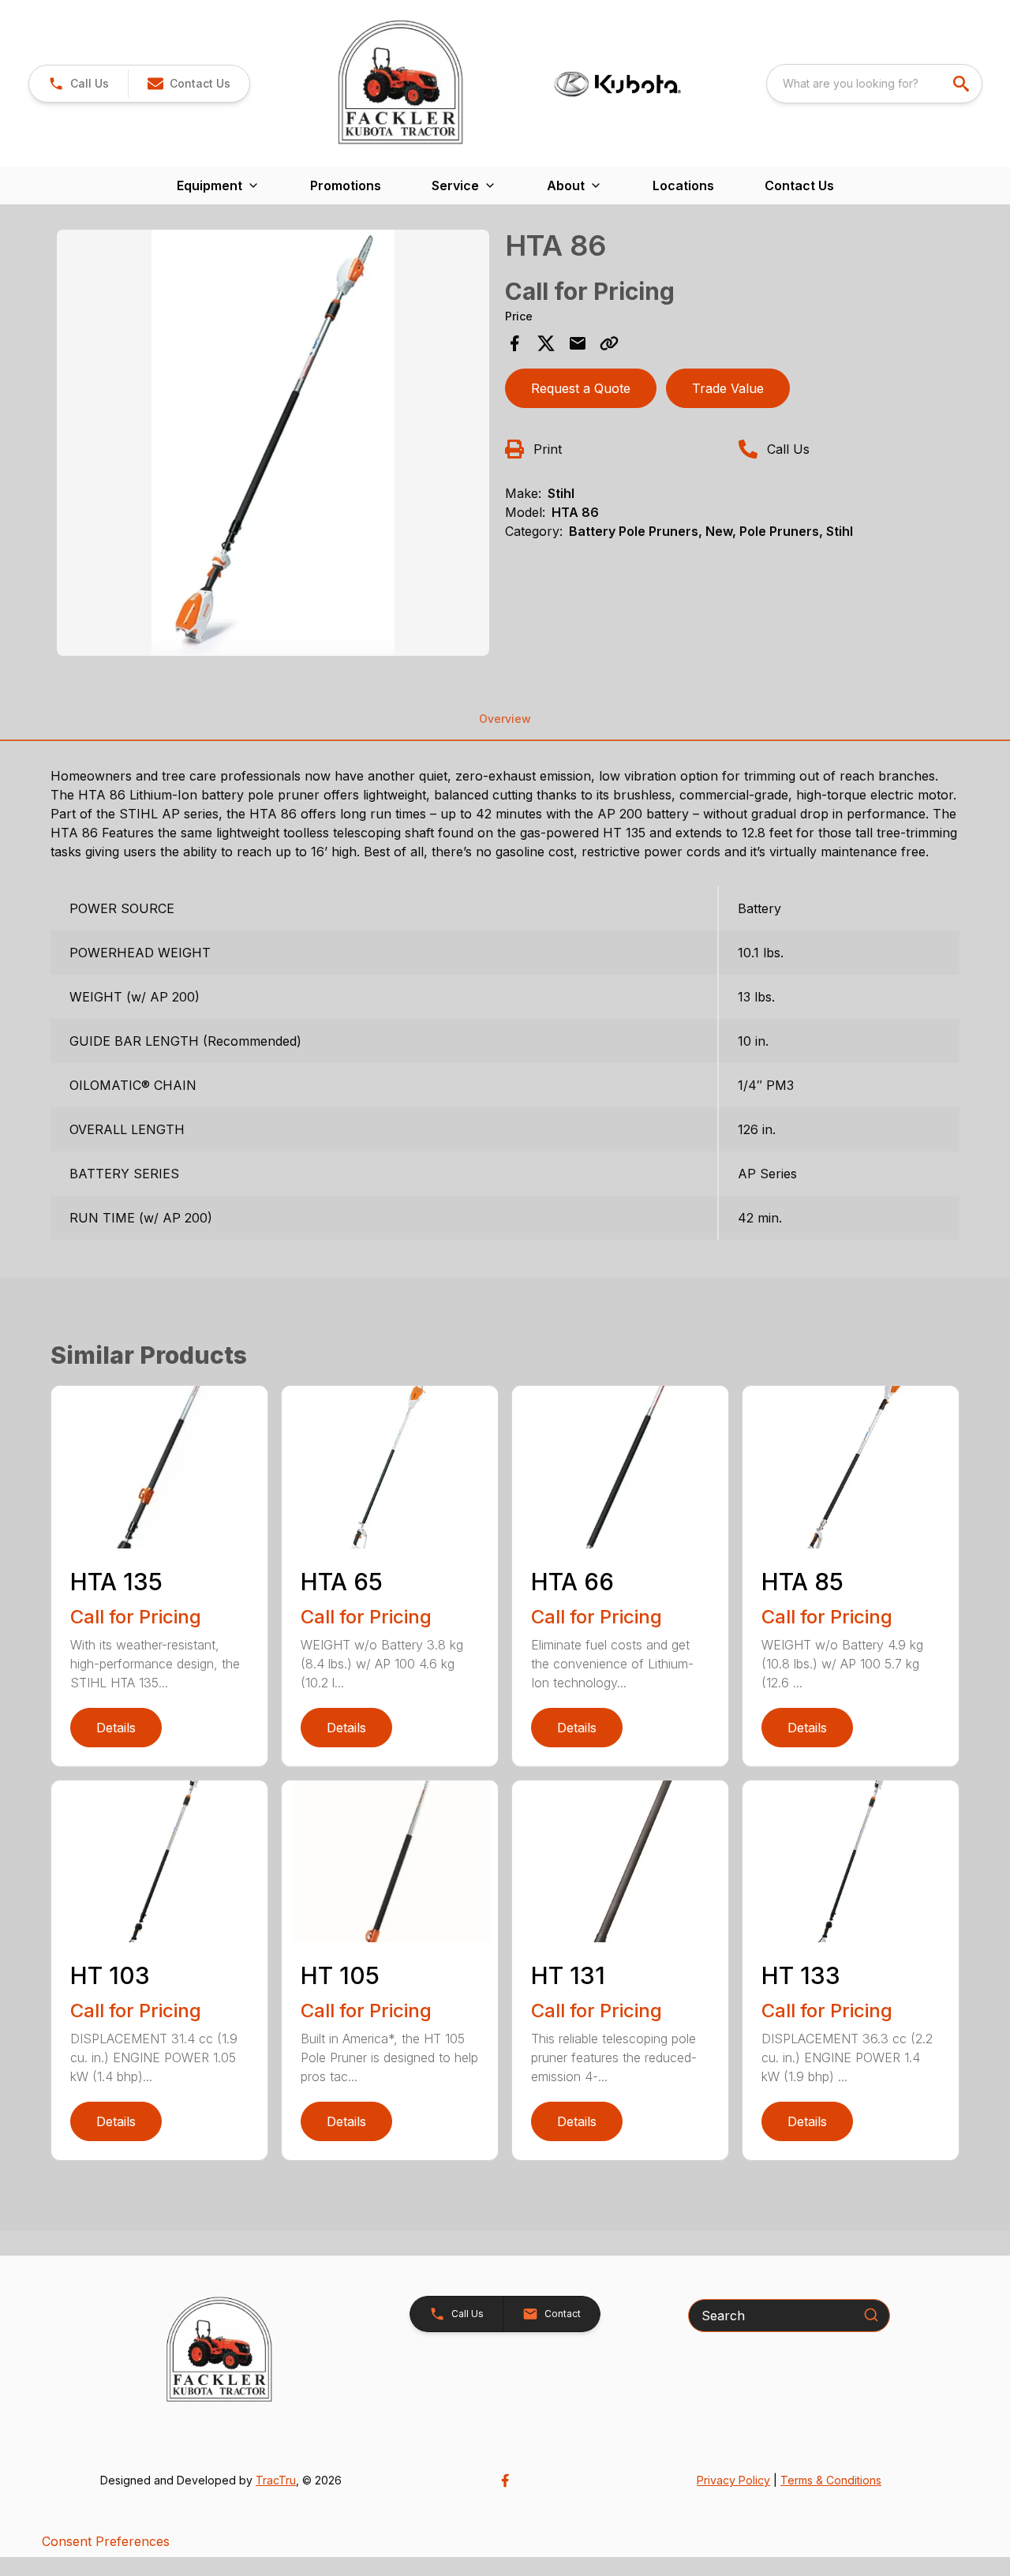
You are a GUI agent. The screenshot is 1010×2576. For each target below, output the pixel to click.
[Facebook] (505, 2481)
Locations (683, 185)
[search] (963, 84)
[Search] (871, 2315)
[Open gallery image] (273, 443)
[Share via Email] (578, 343)
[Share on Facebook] (514, 343)
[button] (79, 84)
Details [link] (116, 1728)
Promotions (346, 185)
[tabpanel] (273, 445)
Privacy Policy (733, 2480)
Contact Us (799, 185)
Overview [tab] (505, 719)
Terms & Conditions (831, 2480)
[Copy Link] (609, 343)
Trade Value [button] (728, 388)
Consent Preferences (106, 2541)
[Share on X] (546, 343)
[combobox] (874, 84)
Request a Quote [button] (581, 388)
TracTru (276, 2480)
